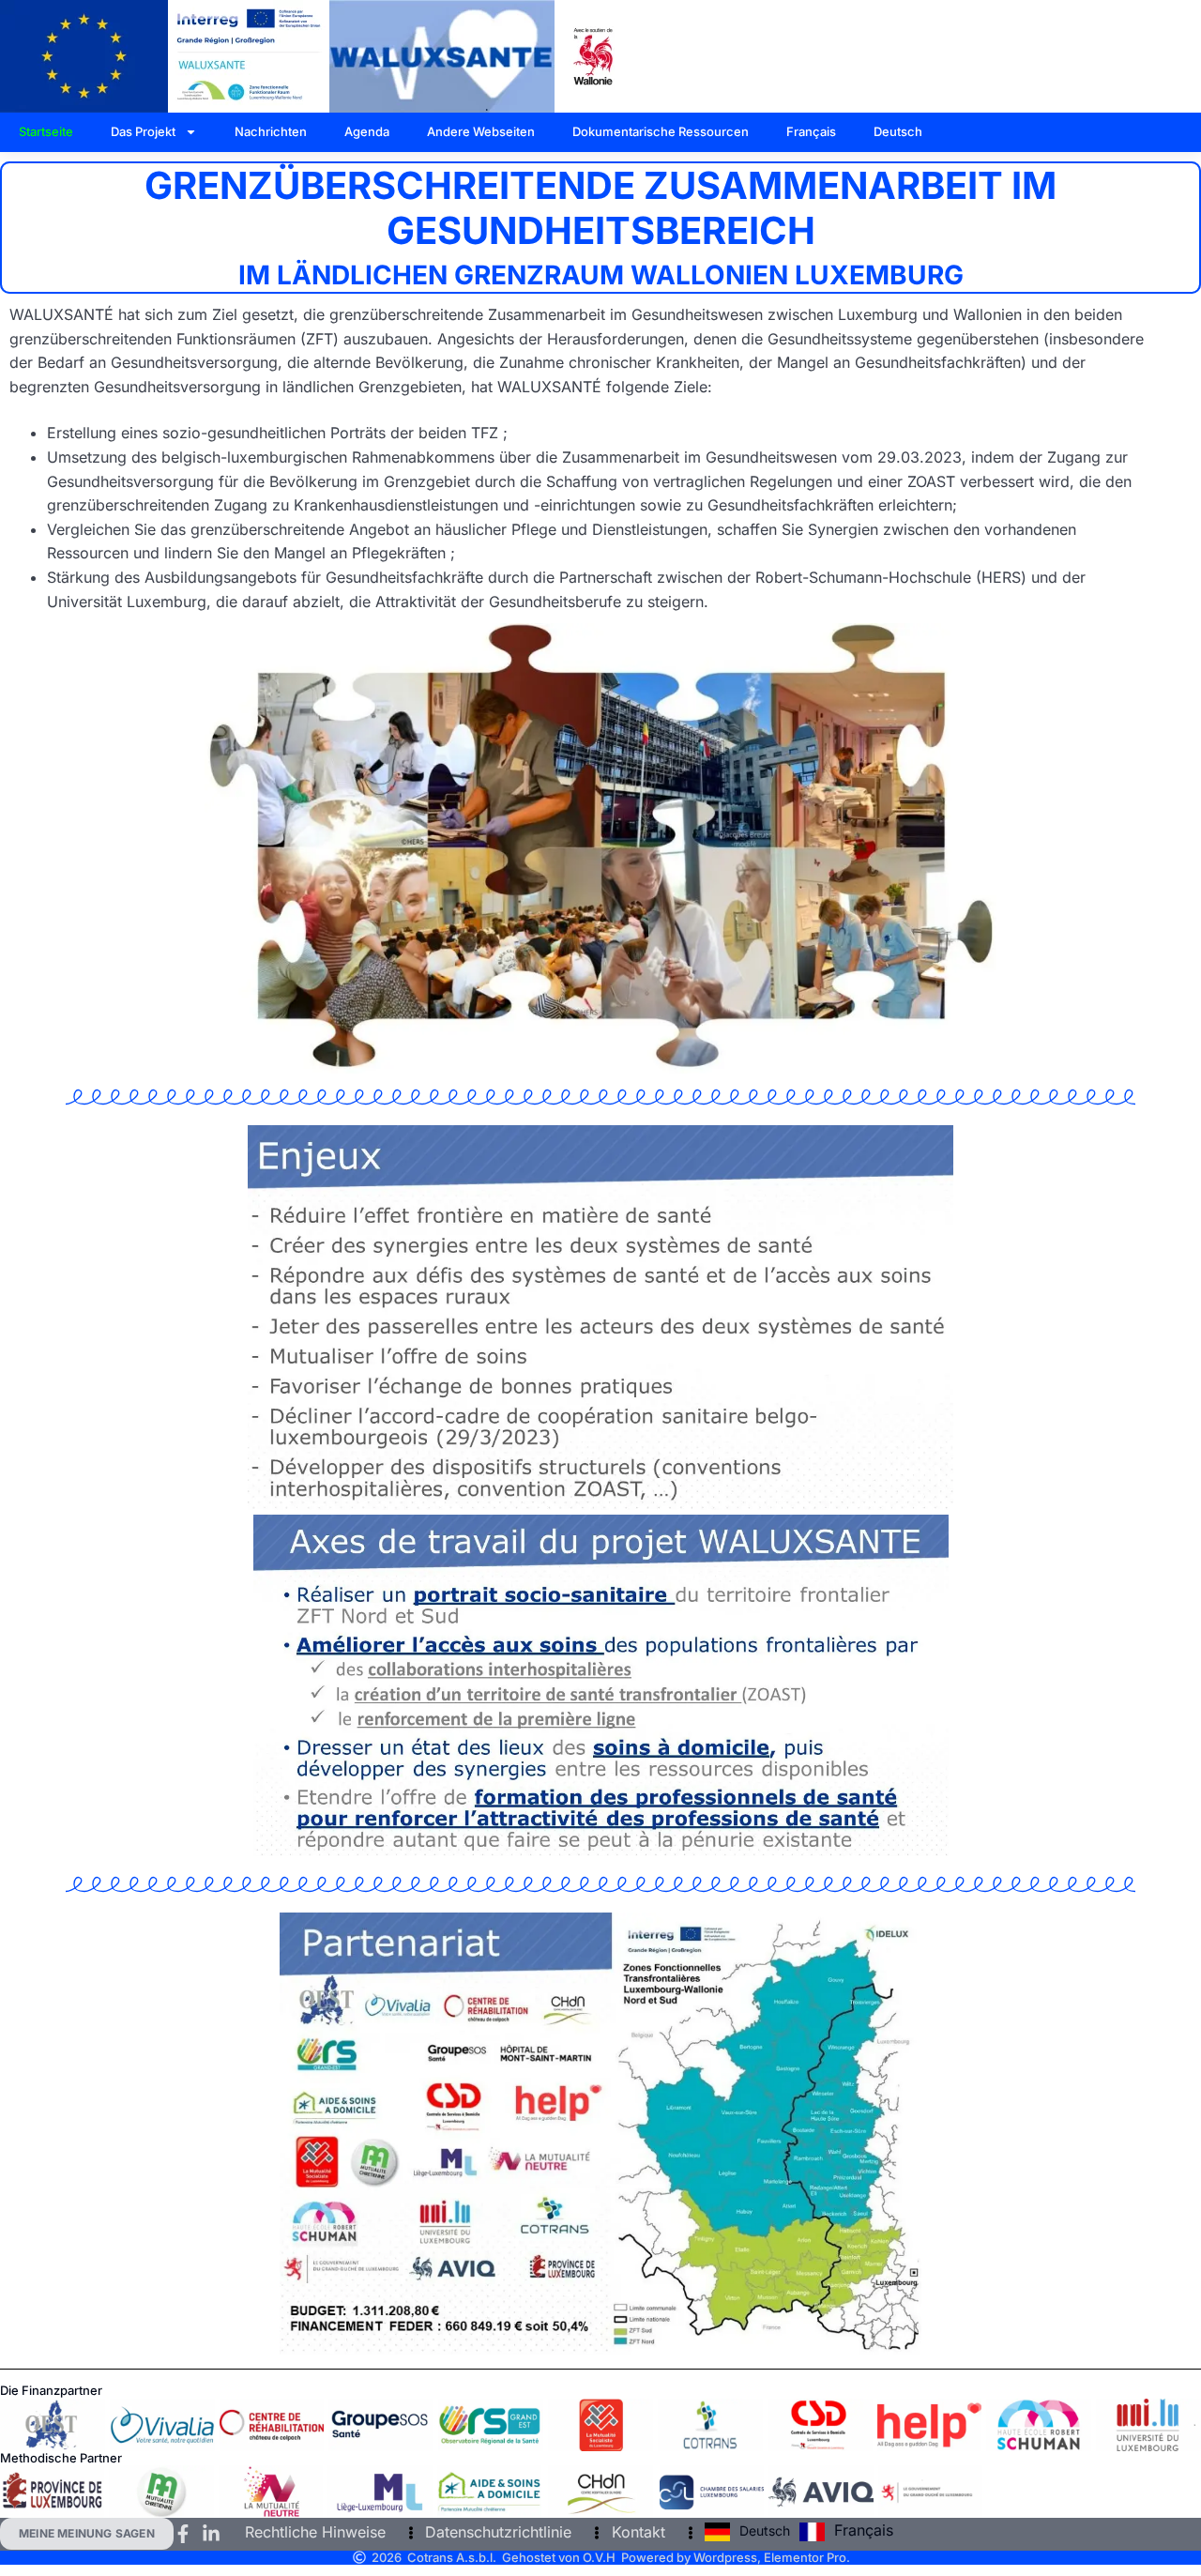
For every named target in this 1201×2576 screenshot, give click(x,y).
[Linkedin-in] (211, 2534)
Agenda (367, 131)
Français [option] (864, 2530)
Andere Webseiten (481, 131)
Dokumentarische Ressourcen (661, 131)
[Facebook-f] (183, 2534)
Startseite (46, 131)
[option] (846, 2532)
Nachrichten (271, 131)
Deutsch (898, 131)
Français (811, 131)
